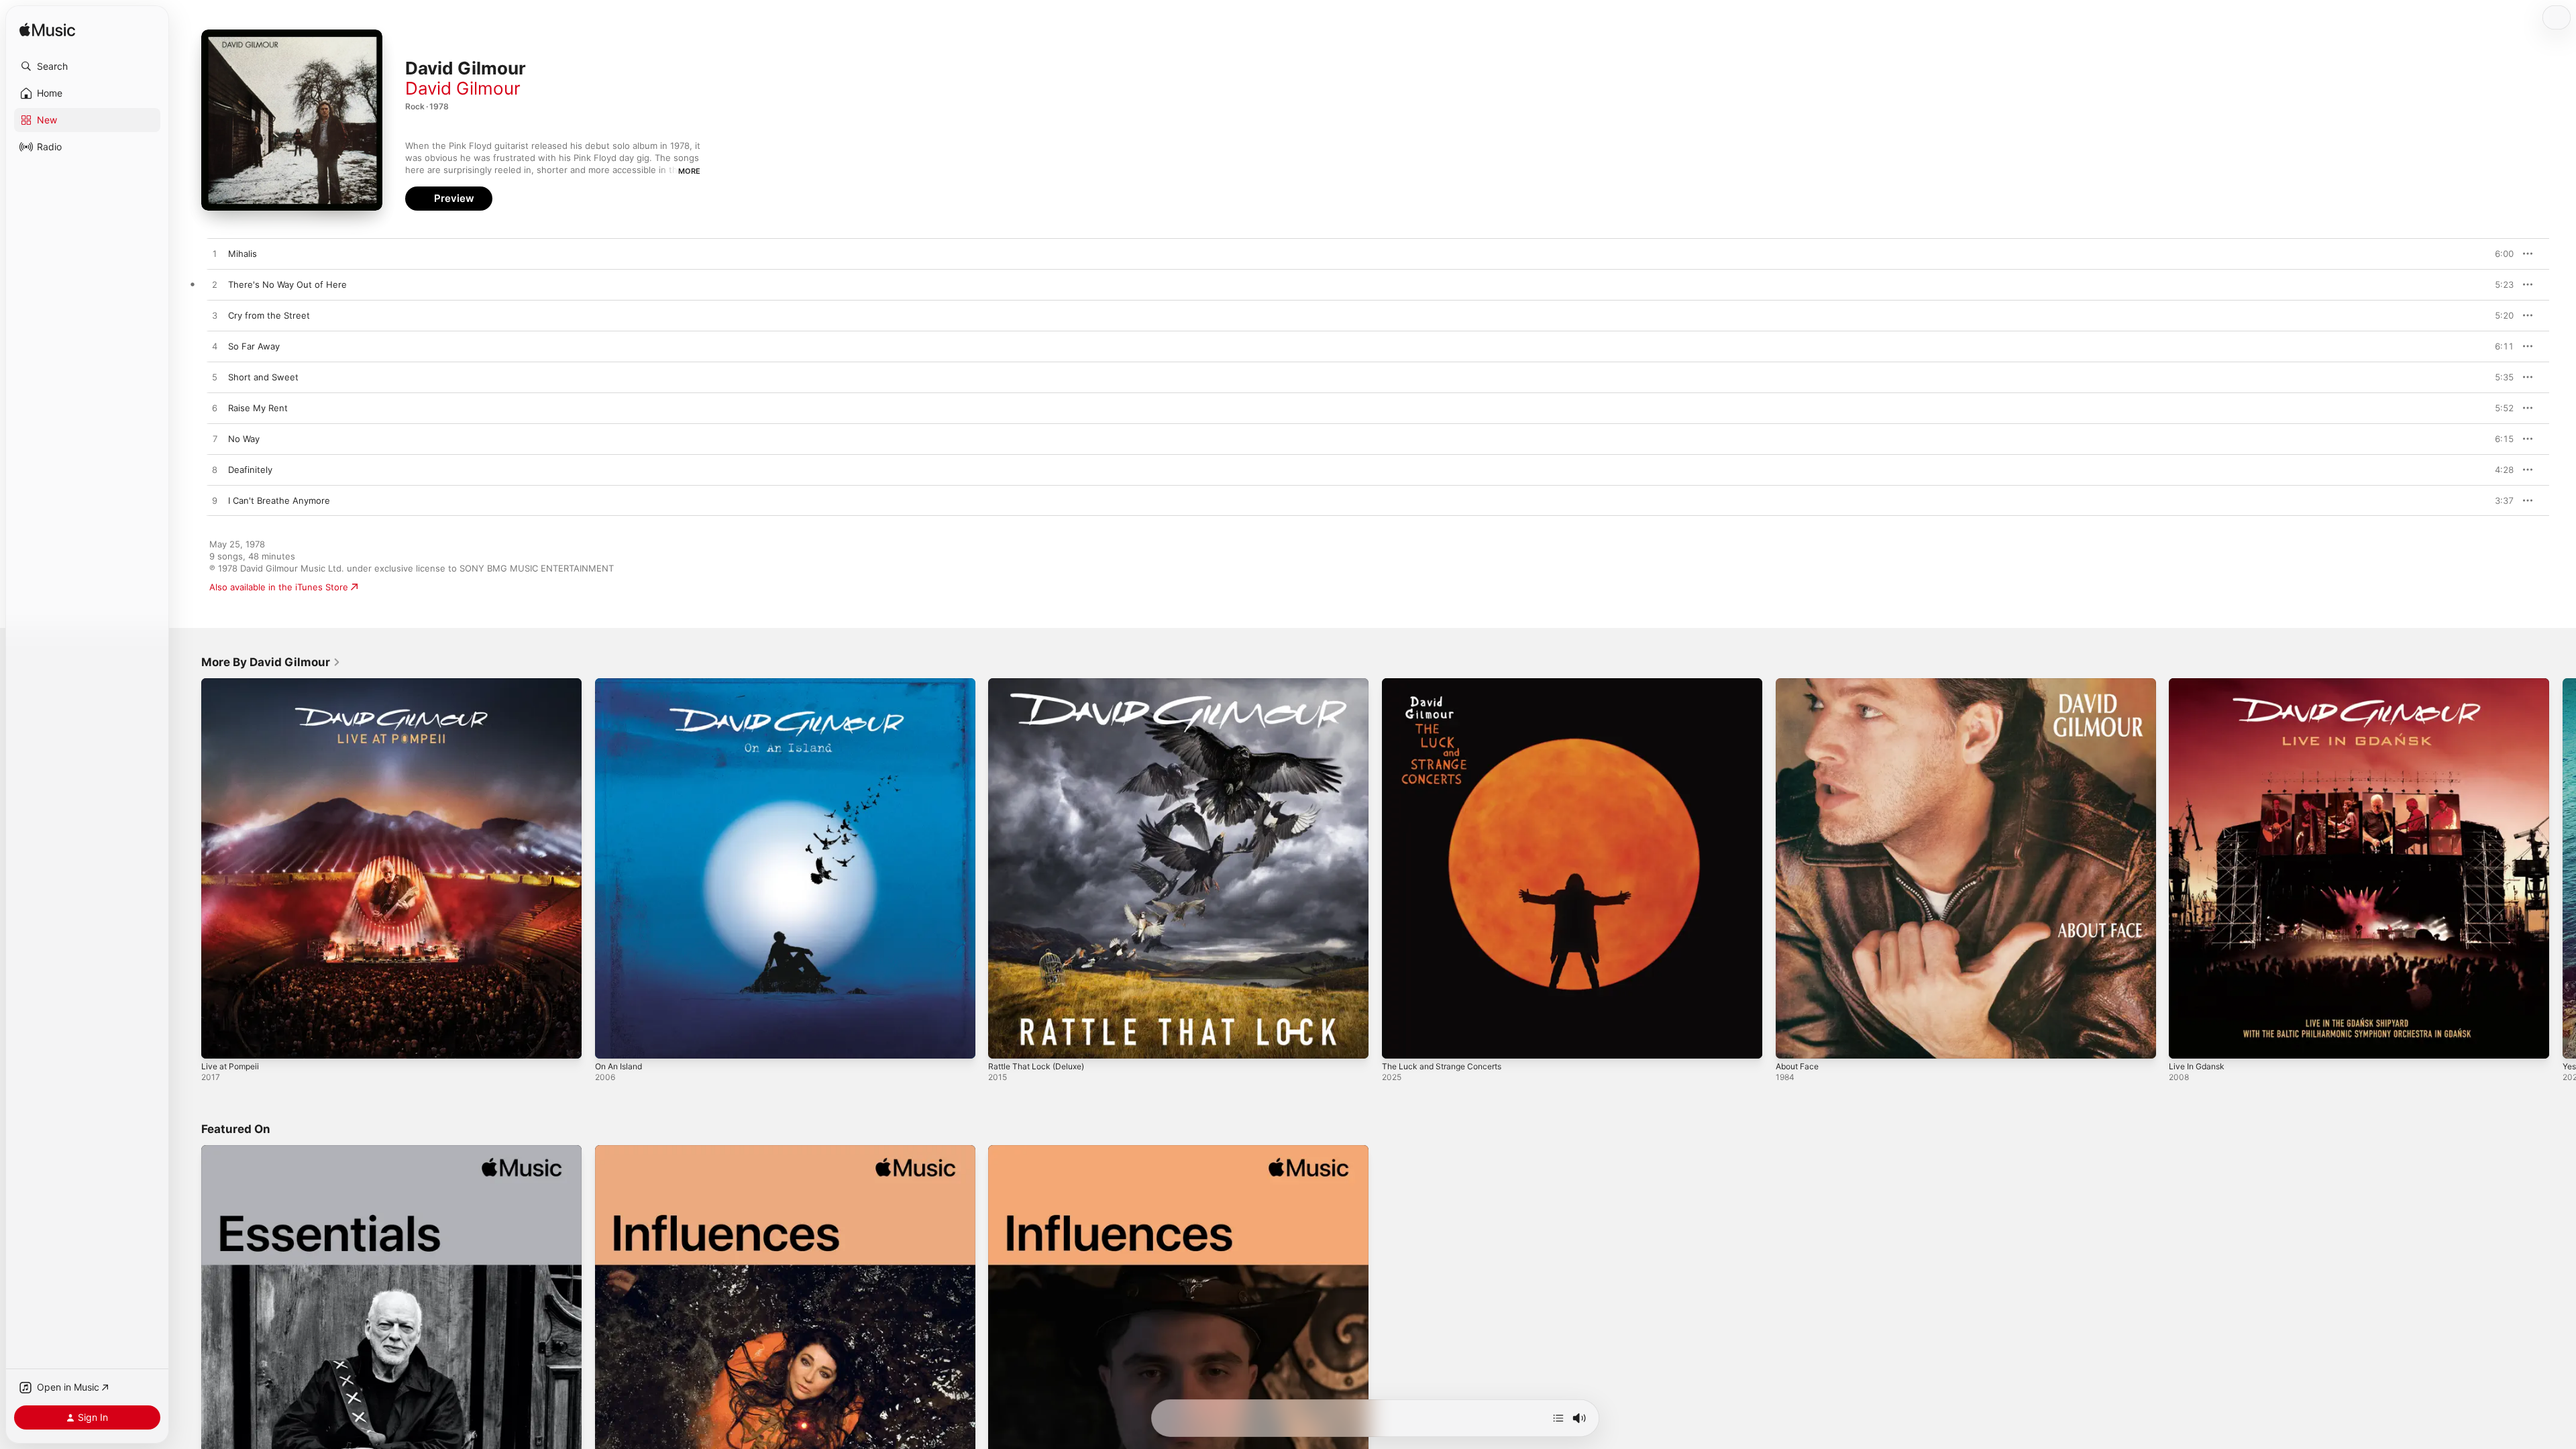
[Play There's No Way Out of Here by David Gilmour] (215, 285)
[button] (87, 66)
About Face (1800, 684)
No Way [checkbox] (244, 439)
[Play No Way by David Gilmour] (215, 439)
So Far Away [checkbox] (254, 346)
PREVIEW (2499, 254)
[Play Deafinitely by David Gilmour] (215, 470)
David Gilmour (463, 88)
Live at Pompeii (233, 684)
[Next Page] (2563, 868)
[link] (271, 662)
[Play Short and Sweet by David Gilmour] (215, 378)
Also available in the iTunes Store (279, 587)
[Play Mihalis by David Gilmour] (215, 254)
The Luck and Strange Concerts (1448, 684)
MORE (689, 171)
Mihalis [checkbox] (243, 254)
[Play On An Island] (612, 1042)
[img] (47, 31)
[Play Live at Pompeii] (218, 1042)
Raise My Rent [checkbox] (258, 408)
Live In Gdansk (2199, 684)
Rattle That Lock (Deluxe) (1041, 684)
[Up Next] (1558, 1418)
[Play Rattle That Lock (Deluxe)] (1005, 1042)
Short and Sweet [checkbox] (263, 377)
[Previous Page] (188, 868)
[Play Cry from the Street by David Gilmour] (215, 316)
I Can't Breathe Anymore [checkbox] (279, 500)
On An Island (622, 684)
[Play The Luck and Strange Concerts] (1399, 1042)
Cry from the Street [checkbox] (269, 315)
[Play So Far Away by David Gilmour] (215, 347)
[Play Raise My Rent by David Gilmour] (215, 409)
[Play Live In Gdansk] (2186, 1042)
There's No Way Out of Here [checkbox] (287, 284)
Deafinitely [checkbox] (250, 470)
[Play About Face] (1792, 1042)
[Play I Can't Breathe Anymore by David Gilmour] (215, 501)
